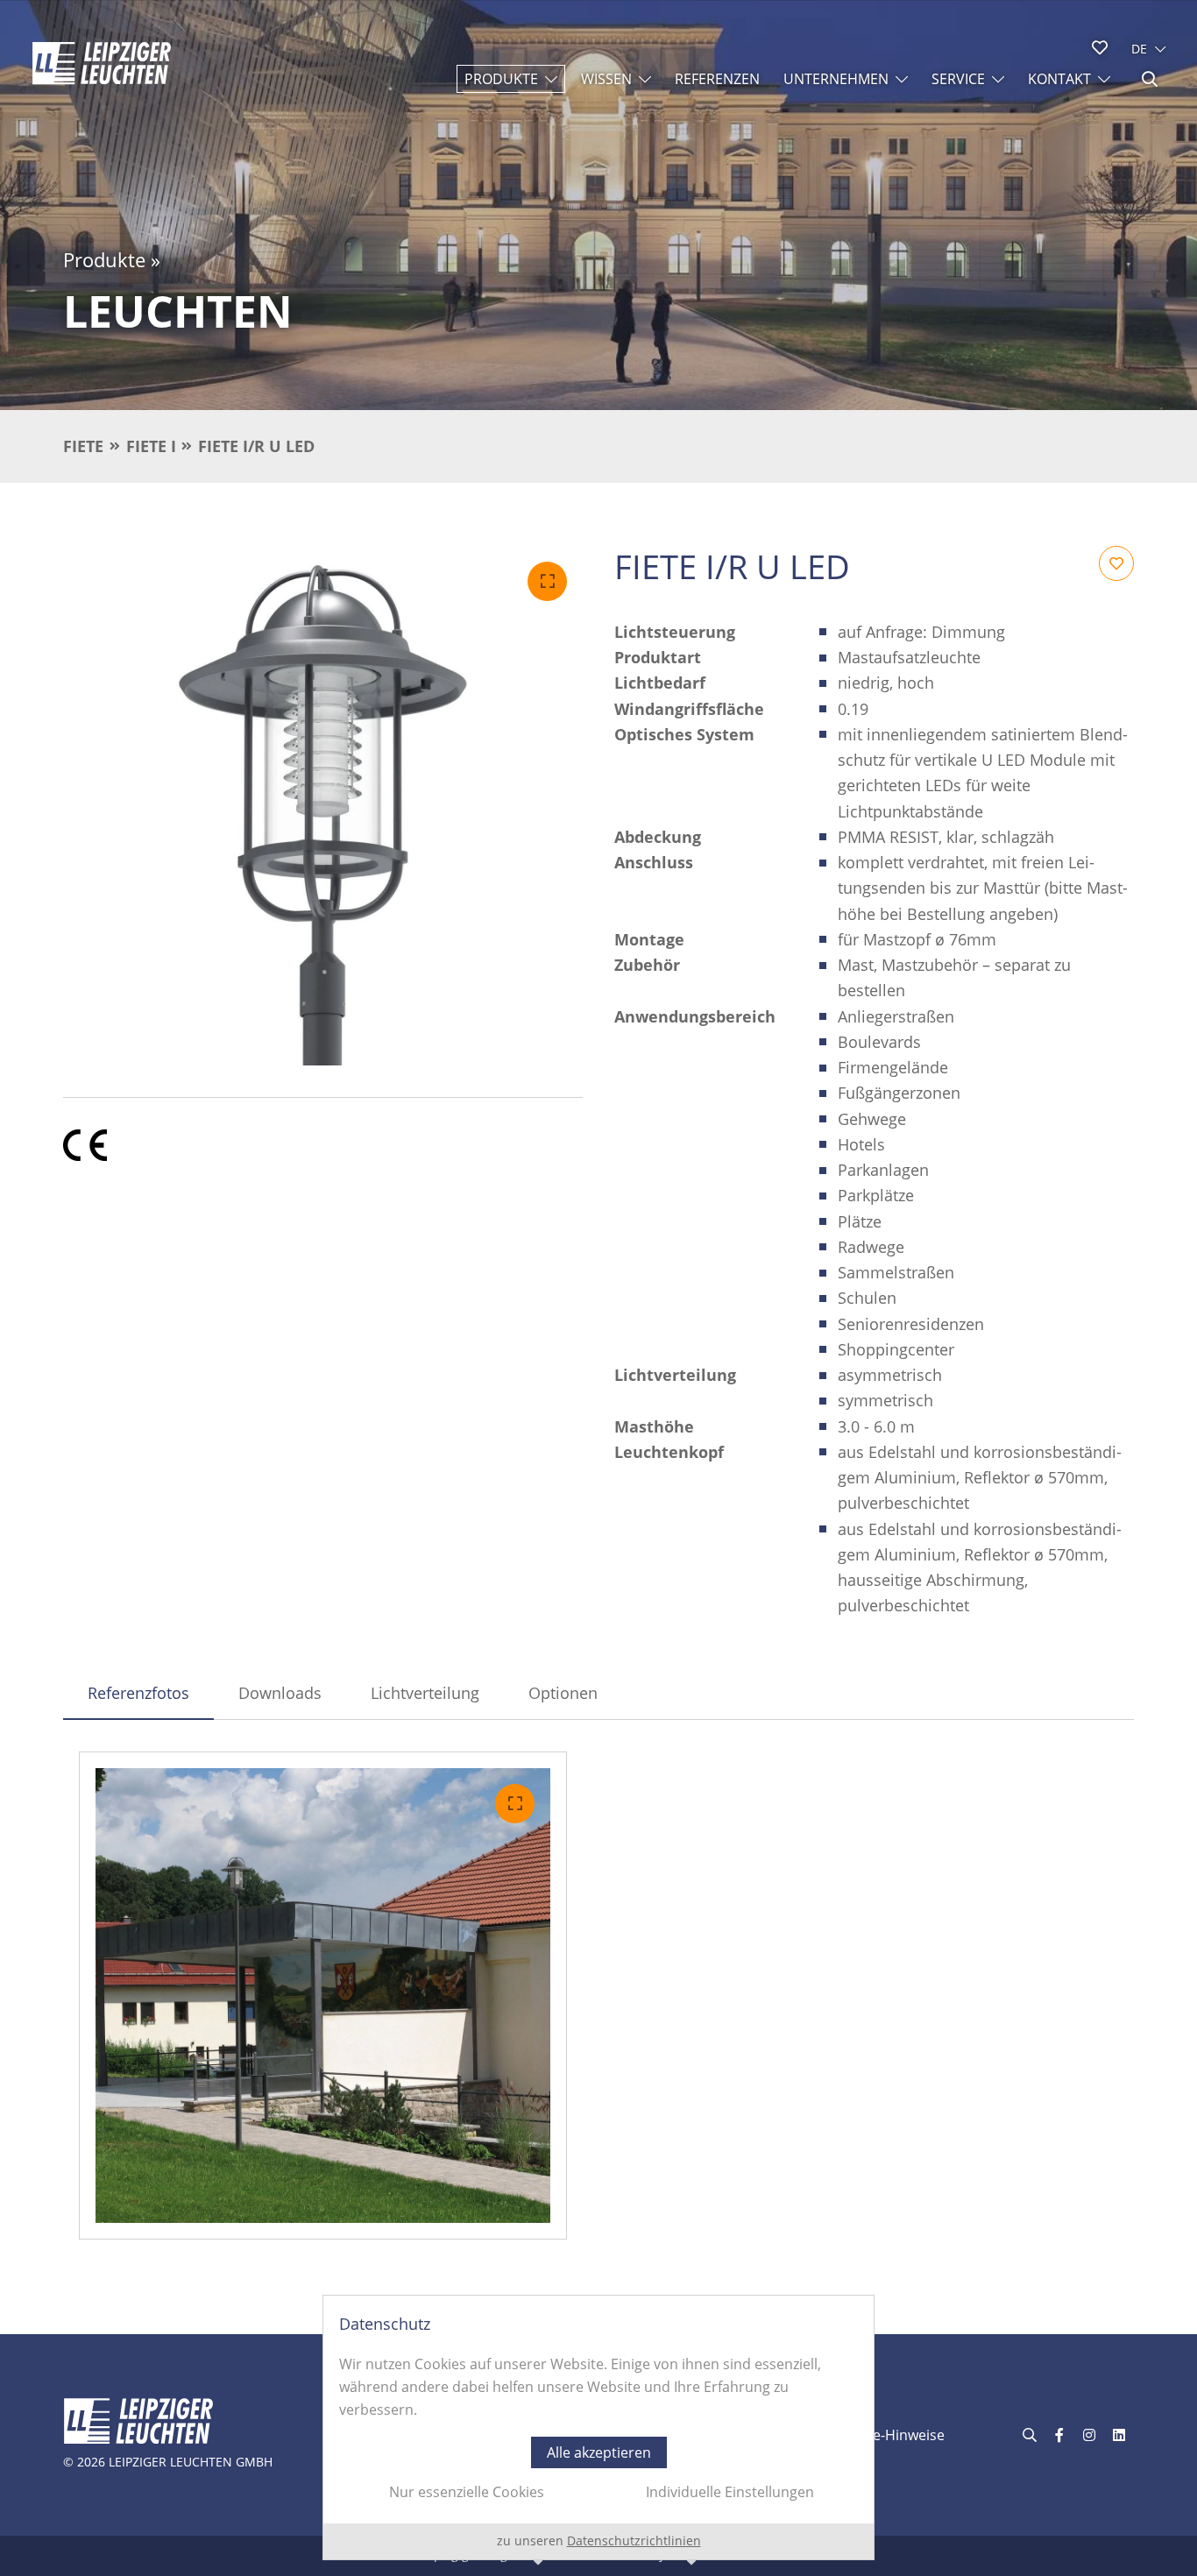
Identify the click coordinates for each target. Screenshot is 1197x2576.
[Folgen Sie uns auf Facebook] (1059, 2435)
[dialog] (598, 2427)
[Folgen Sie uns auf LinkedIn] (1119, 2435)
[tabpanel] (598, 1996)
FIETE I (151, 446)
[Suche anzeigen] (1150, 79)
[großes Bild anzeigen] (323, 806)
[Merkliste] (1100, 47)
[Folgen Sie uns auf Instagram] (1089, 2435)
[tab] (138, 1693)
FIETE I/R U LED (256, 446)
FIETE (83, 446)
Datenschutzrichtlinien (634, 2541)
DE (1139, 49)
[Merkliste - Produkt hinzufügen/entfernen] (1116, 563)
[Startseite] (102, 63)
